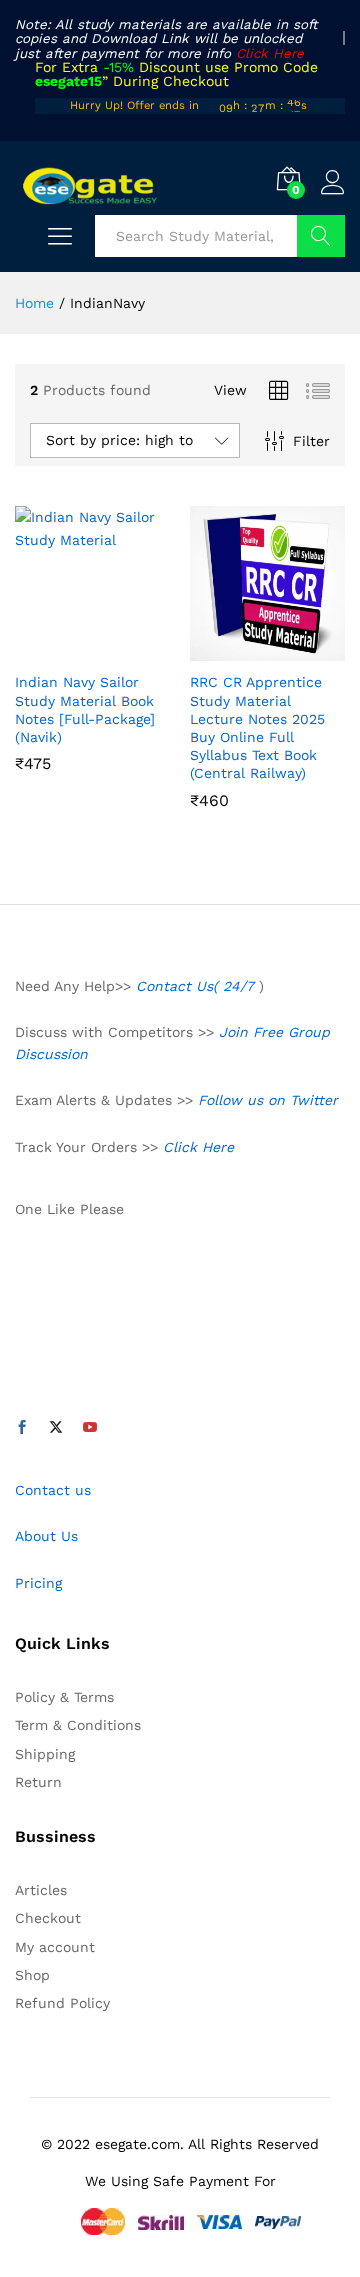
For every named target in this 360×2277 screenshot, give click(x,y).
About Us (46, 1536)
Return (38, 1782)
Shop (32, 1975)
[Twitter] (56, 1428)
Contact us (53, 1490)
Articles (41, 1890)
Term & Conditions (78, 1725)
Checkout (48, 1918)
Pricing (38, 1583)
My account (55, 1947)
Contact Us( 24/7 (197, 986)
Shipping (45, 1754)
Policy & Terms (64, 1697)
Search (321, 236)
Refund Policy (62, 2003)
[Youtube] (90, 1428)
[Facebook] (22, 1428)
